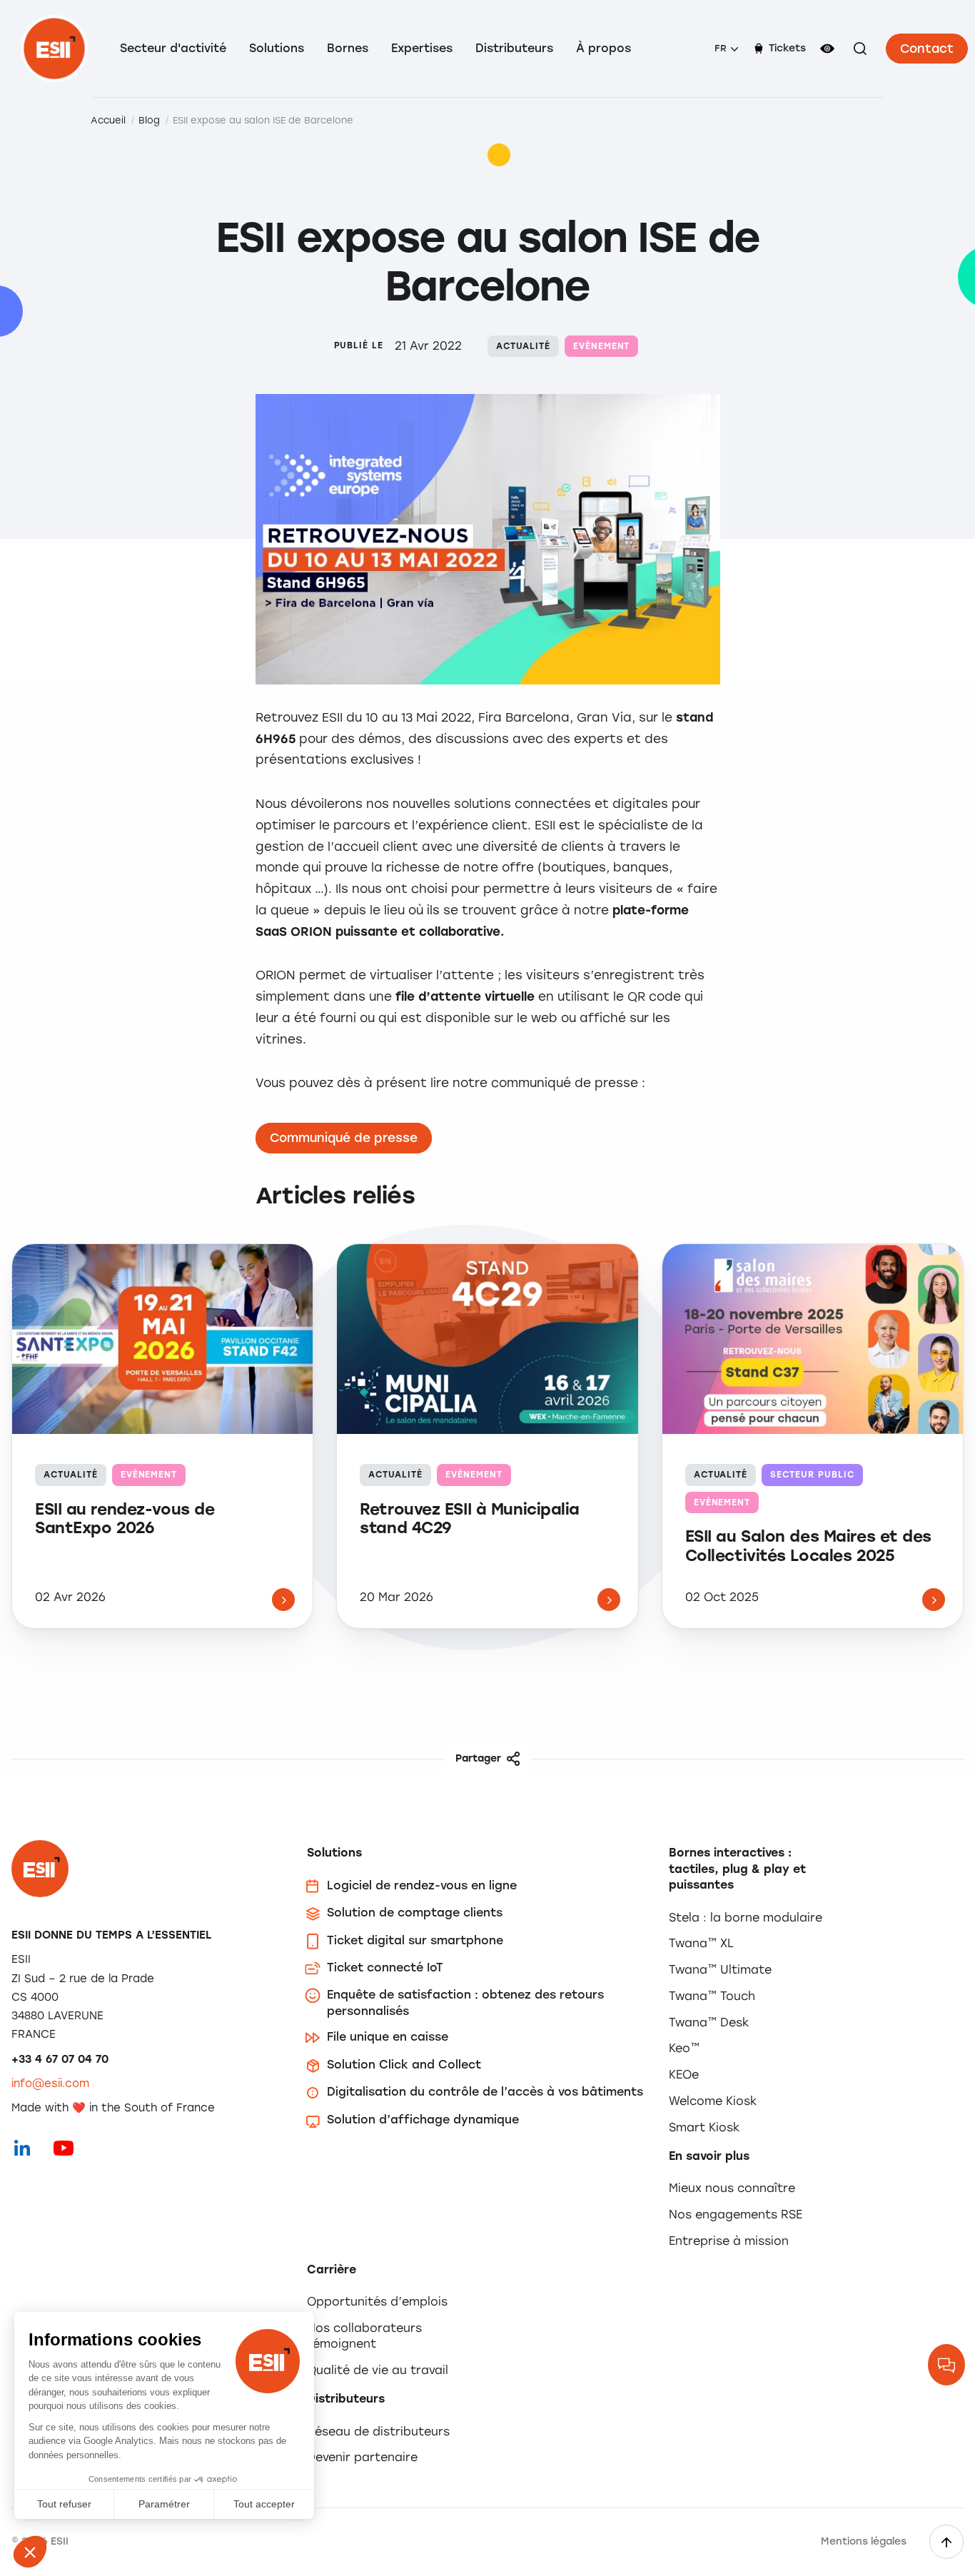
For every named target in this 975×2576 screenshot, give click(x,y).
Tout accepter (264, 2504)
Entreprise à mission (729, 2241)
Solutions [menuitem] (277, 48)
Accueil (108, 120)
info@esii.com (50, 2083)
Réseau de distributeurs (378, 2431)
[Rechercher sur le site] (860, 49)
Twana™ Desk (709, 2022)
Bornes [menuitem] (348, 48)
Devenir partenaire (362, 2457)
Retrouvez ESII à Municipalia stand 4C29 (470, 1519)
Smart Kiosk (704, 2127)
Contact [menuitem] (927, 49)
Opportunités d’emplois (377, 2302)
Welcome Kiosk (713, 2101)
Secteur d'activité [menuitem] (173, 48)
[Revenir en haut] (946, 2542)
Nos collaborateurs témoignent (364, 2336)
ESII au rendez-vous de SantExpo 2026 (125, 1519)
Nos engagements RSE (736, 2214)
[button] (30, 2552)
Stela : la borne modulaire (746, 1918)
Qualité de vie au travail (378, 2370)
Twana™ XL (701, 1943)
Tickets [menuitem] (787, 48)
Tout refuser (64, 2504)
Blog (149, 120)
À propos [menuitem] (603, 48)
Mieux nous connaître (732, 2188)
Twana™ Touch (712, 1996)
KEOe (684, 2075)
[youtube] (64, 2148)
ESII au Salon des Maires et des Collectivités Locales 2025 (808, 1546)
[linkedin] (22, 2148)
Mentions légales (864, 2541)
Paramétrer (164, 2504)
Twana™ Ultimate (720, 1970)
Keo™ (684, 2048)
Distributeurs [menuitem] (514, 48)
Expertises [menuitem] (422, 48)
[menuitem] (726, 49)
